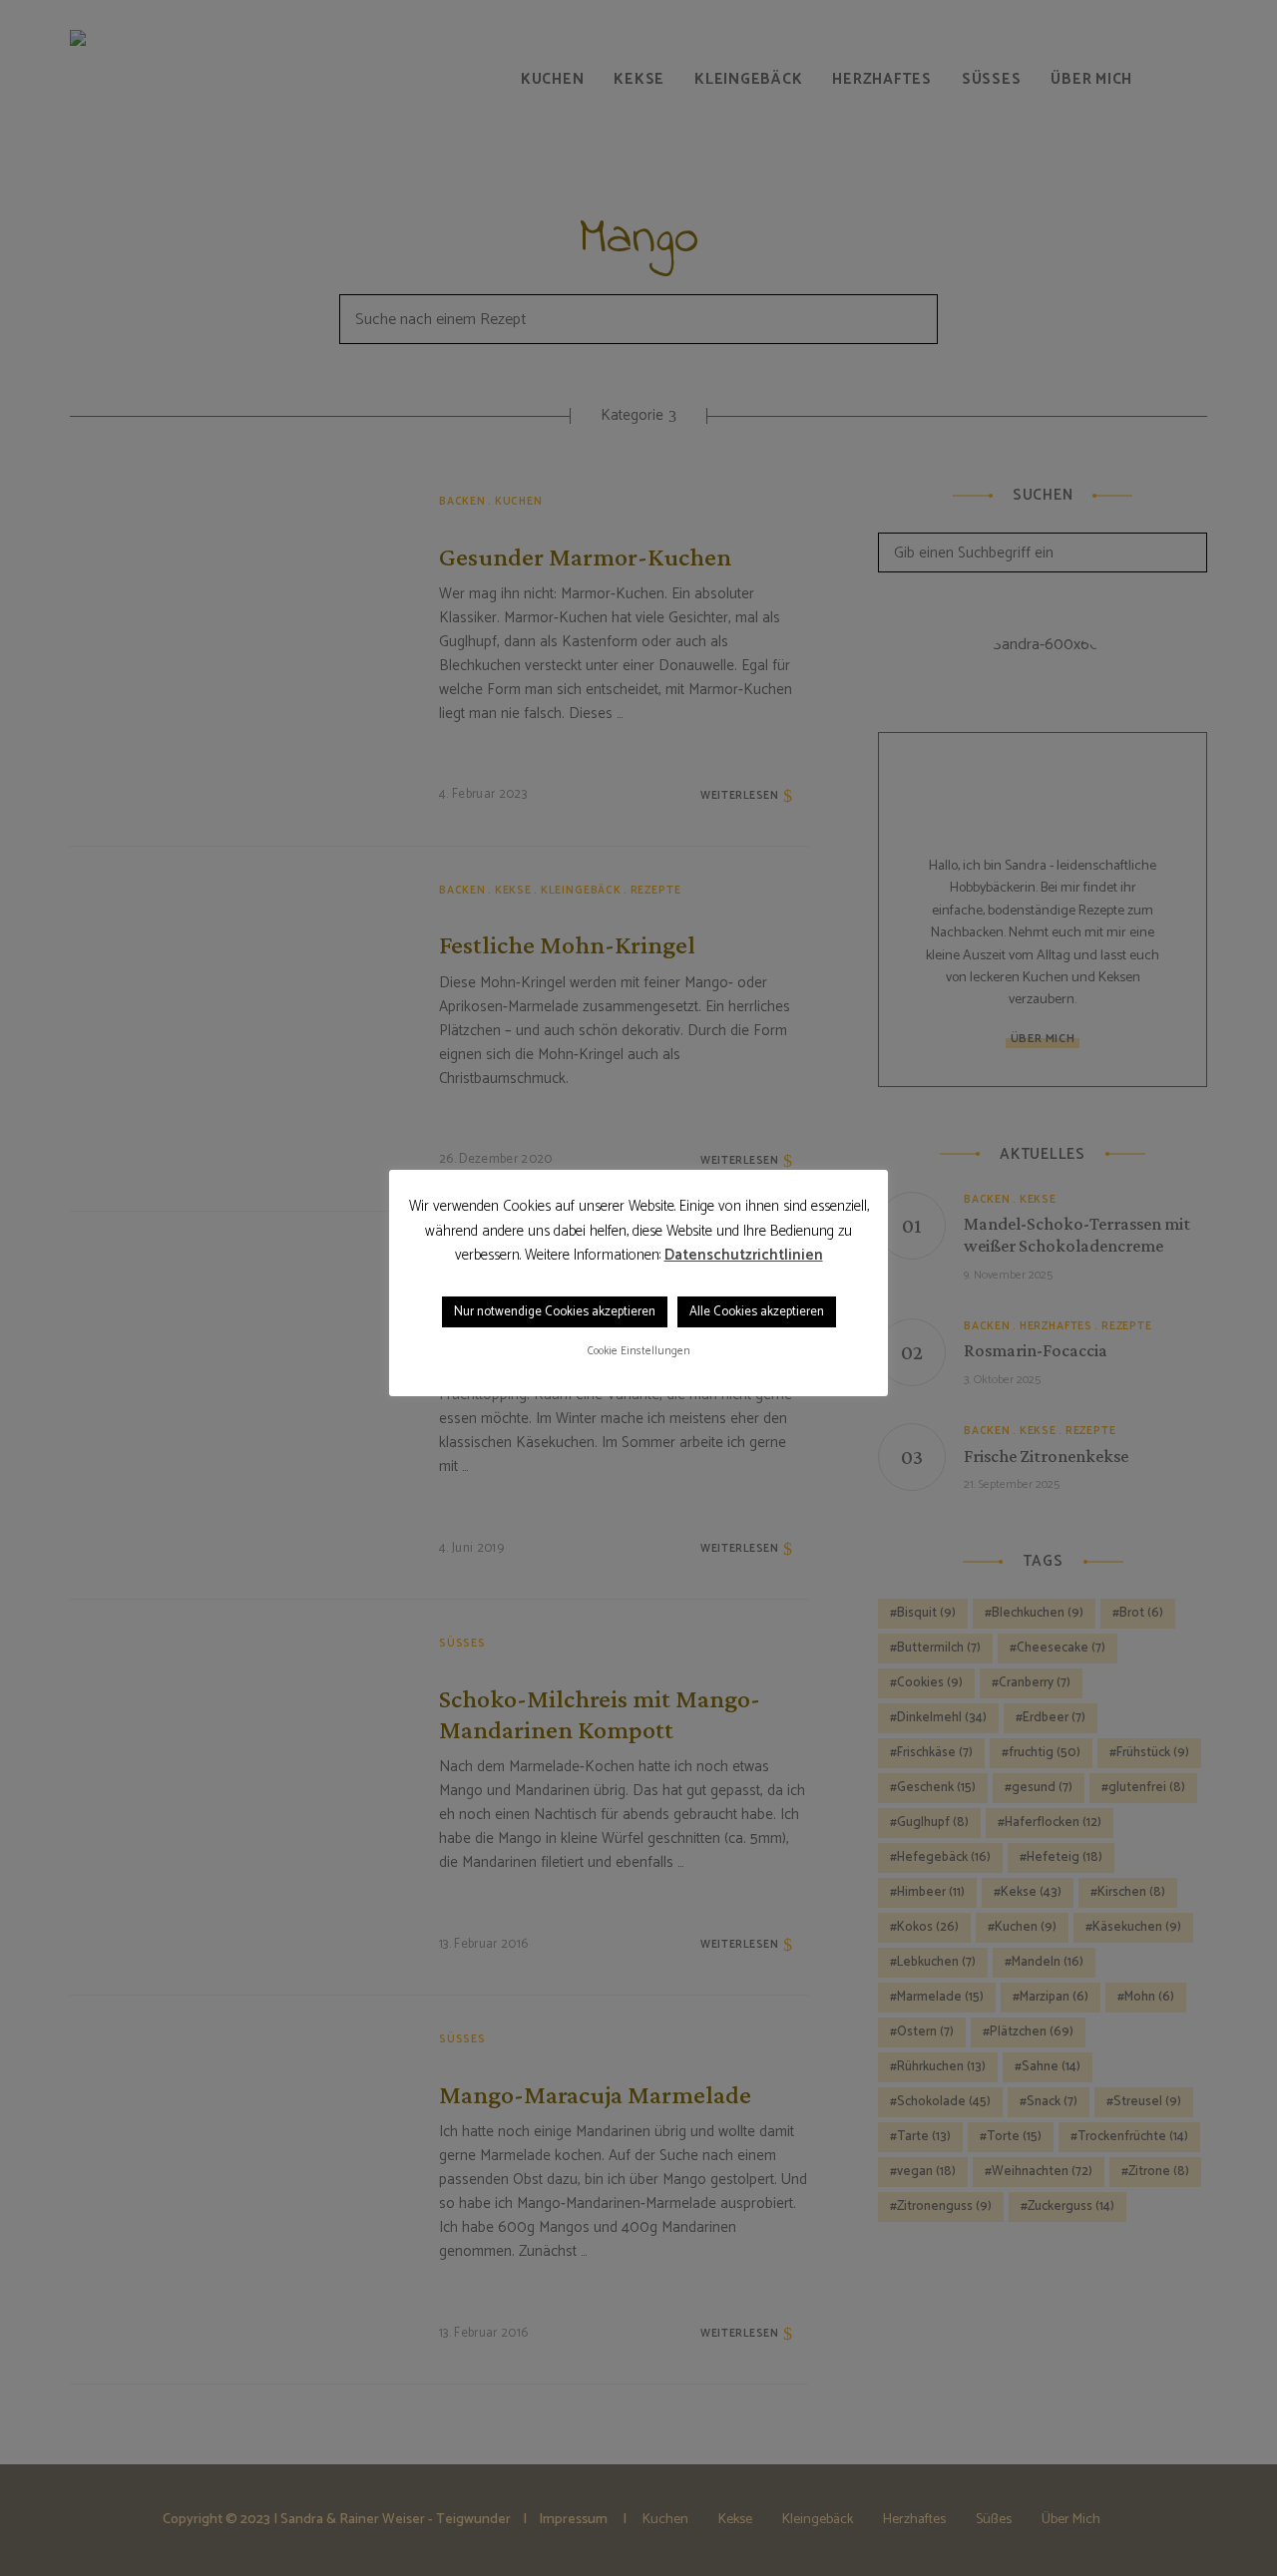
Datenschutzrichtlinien (744, 1256)
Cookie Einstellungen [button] (639, 1351)
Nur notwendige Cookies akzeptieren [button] (555, 1312)
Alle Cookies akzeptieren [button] (757, 1312)
